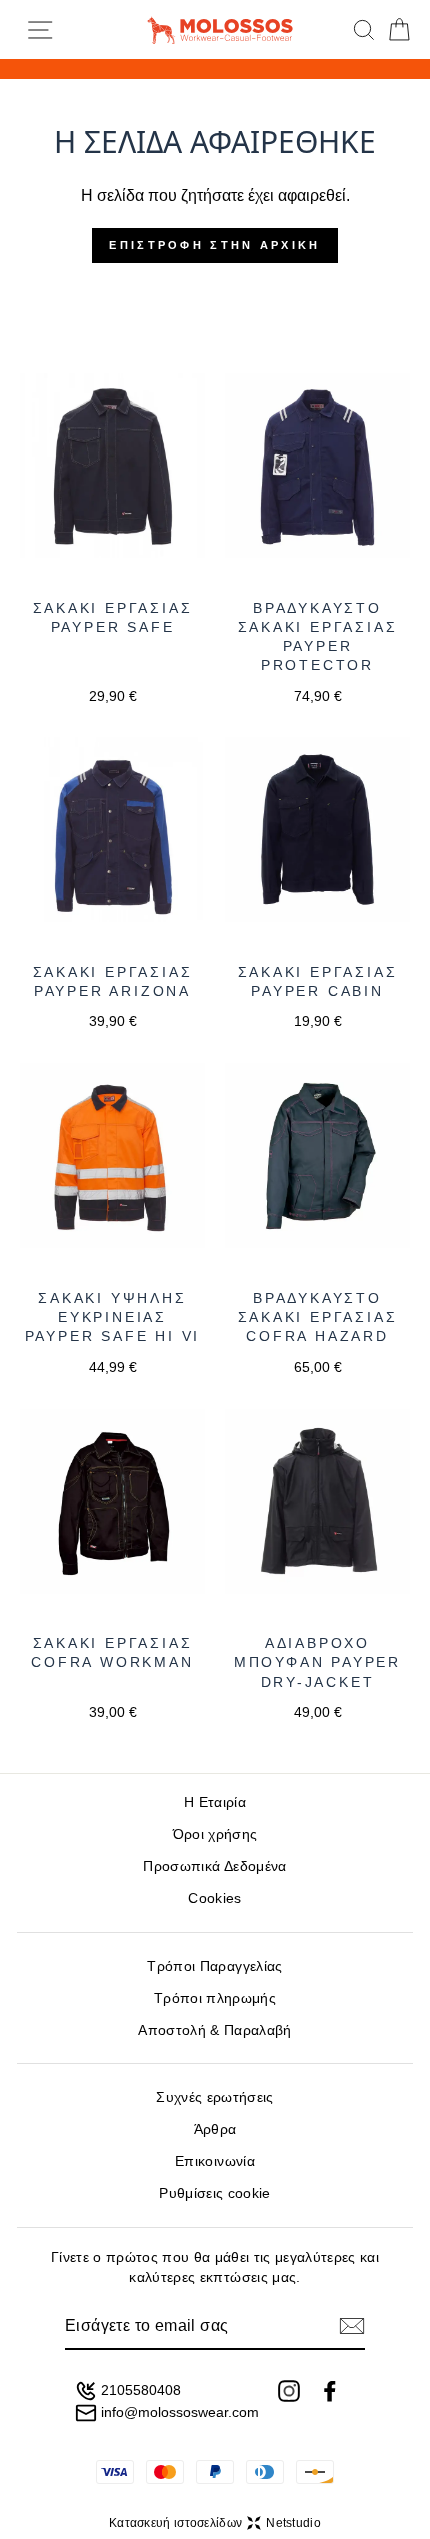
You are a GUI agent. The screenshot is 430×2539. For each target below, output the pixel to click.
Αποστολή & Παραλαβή (214, 2030)
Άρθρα (215, 2129)
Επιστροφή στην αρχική (214, 245)
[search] (363, 29)
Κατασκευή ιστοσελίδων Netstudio (215, 2523)
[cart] (399, 30)
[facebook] (330, 2391)
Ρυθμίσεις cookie (214, 2193)
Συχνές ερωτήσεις (214, 2097)
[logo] (220, 30)
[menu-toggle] (40, 30)
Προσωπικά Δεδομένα (214, 1866)
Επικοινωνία (215, 2161)
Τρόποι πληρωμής (215, 1998)
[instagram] (289, 2391)
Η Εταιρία (215, 1802)
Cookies (214, 1898)
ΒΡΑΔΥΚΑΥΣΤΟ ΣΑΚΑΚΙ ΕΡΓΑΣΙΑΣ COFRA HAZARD (318, 1317)
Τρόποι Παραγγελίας (214, 1966)
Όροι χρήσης (215, 1834)
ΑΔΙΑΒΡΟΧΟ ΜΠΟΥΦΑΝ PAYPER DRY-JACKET (317, 1662)
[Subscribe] (352, 2326)
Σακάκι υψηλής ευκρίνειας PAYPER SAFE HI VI (113, 1317)
